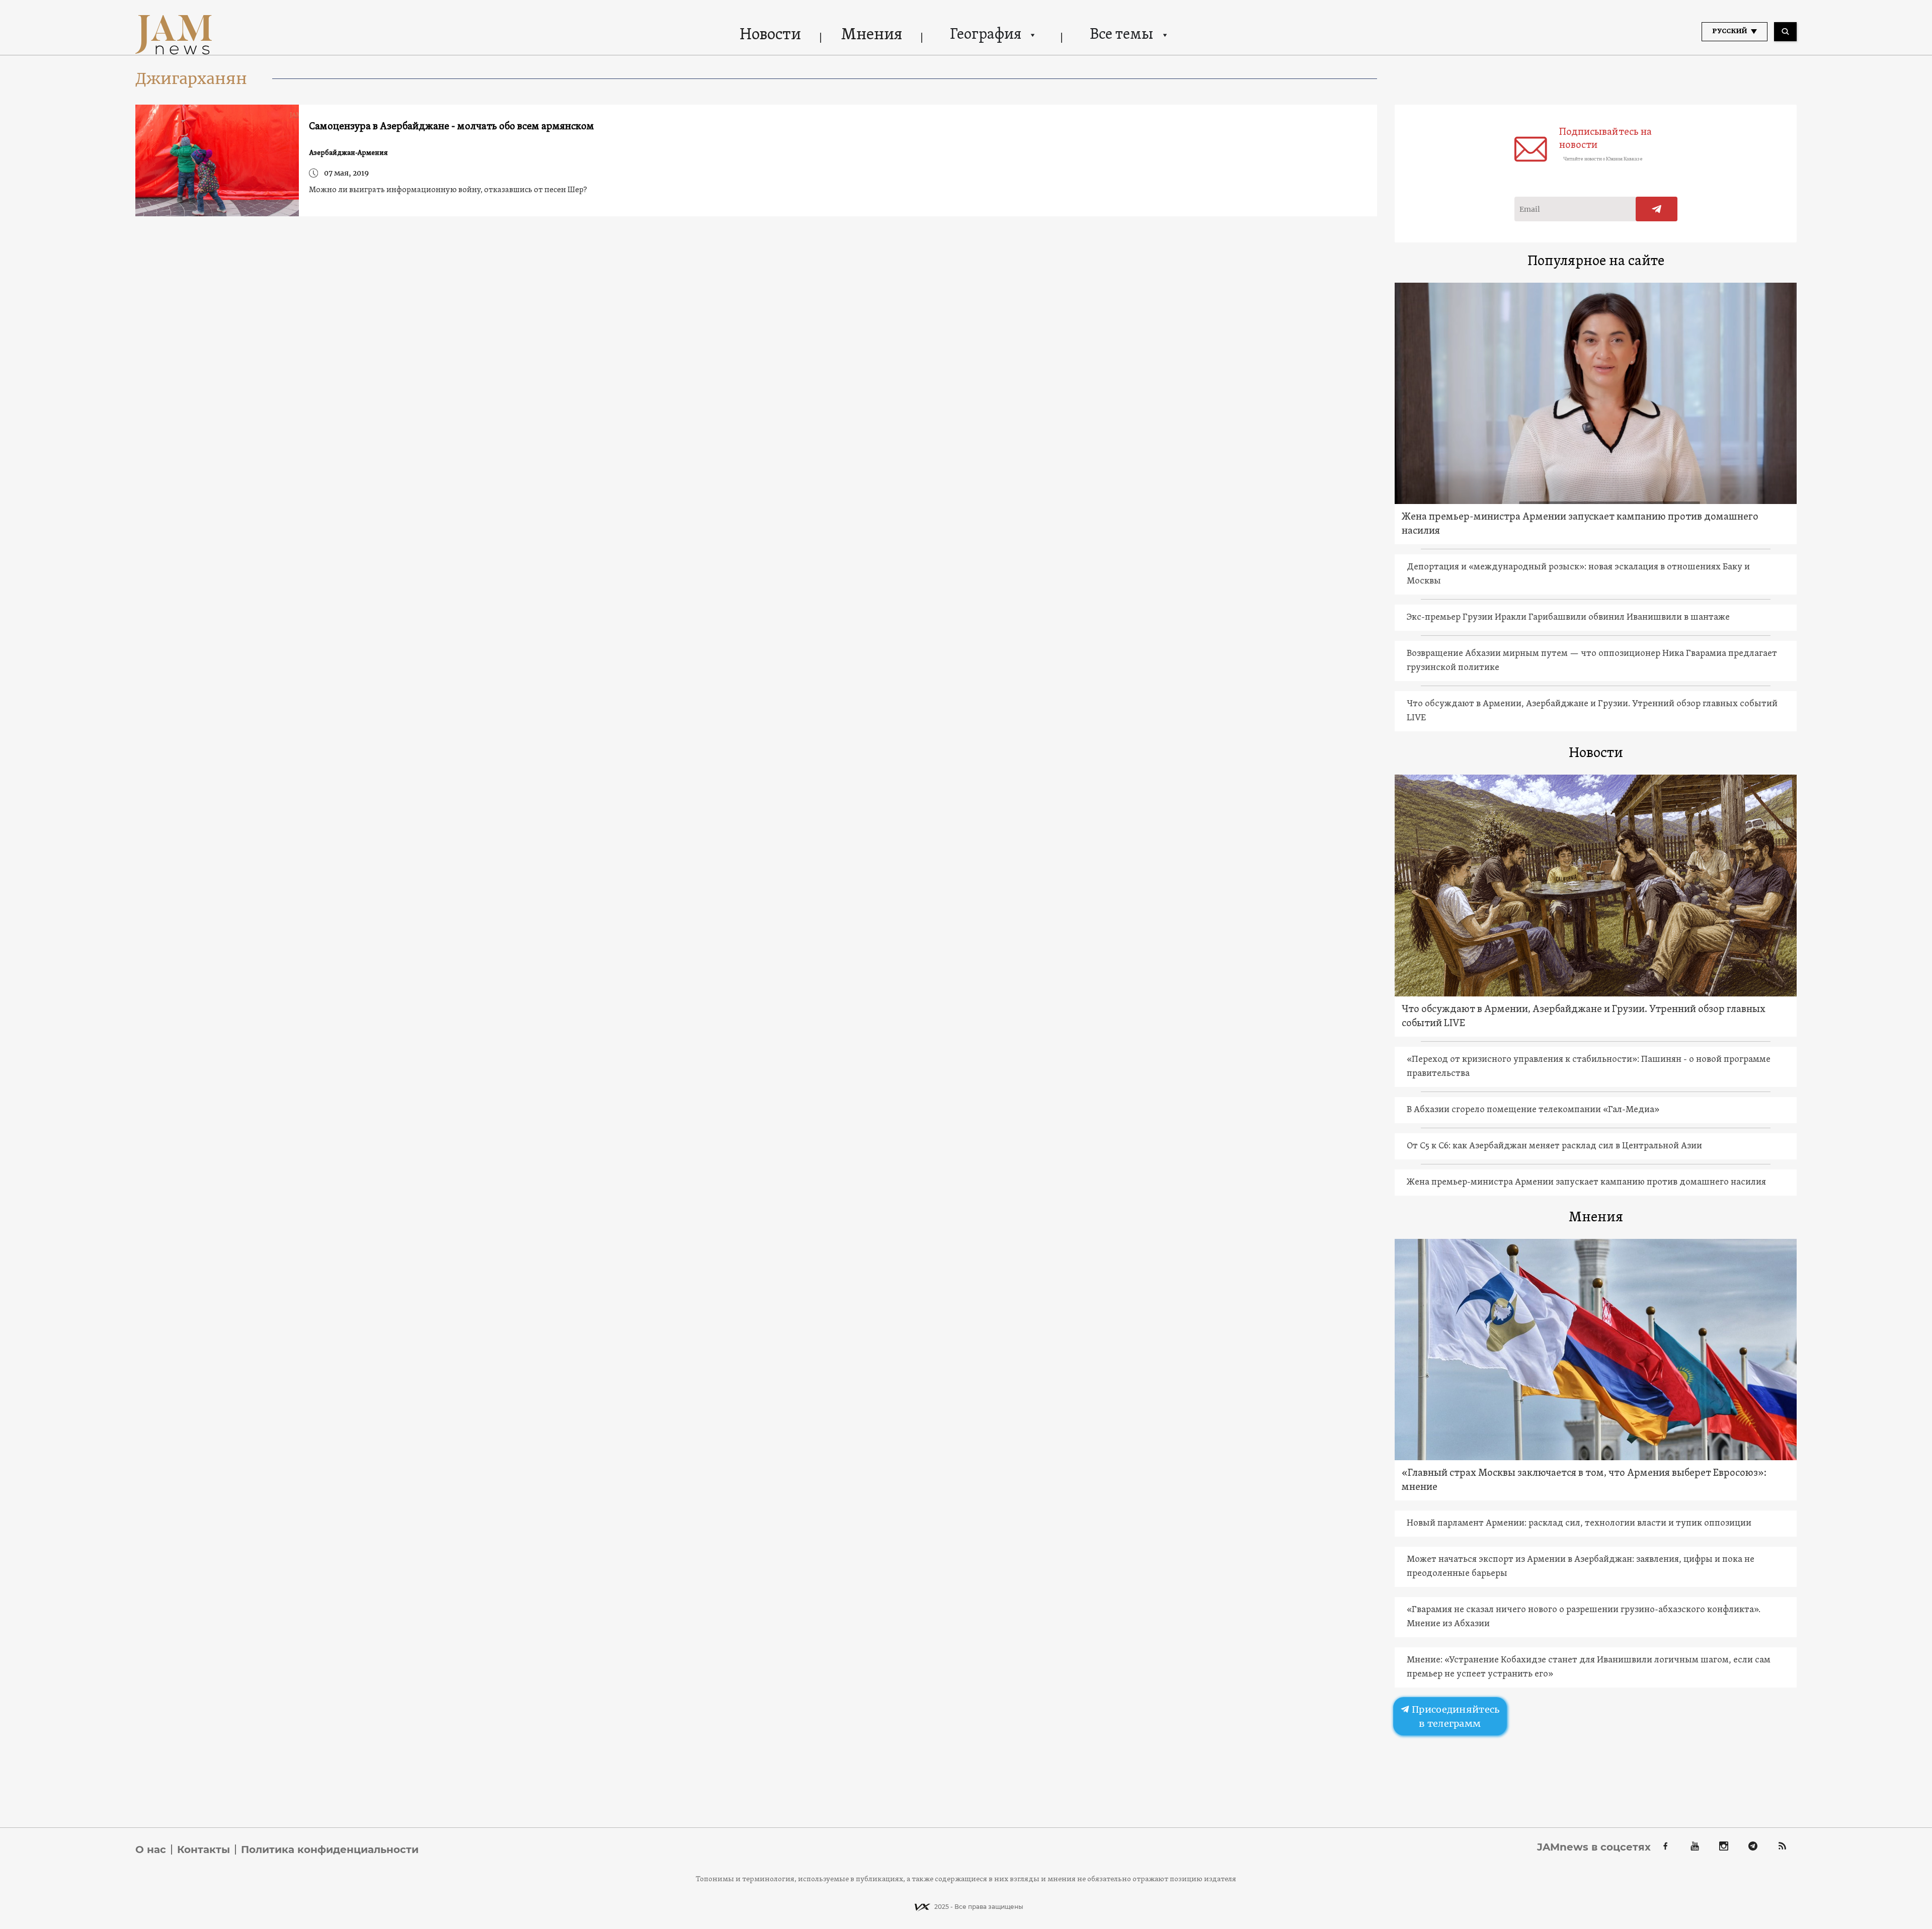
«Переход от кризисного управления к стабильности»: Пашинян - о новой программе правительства (1589, 1067)
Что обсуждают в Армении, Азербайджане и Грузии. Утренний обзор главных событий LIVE (1592, 711)
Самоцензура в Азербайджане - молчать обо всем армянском (452, 127)
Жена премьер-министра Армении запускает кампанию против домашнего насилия (1580, 524)
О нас (151, 1850)
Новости (770, 35)
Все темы (1121, 35)
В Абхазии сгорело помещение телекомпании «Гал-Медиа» (1533, 1110)
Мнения (872, 35)
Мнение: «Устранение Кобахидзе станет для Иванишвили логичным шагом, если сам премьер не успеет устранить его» (1589, 1667)
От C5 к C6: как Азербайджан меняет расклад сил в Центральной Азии (1554, 1146)
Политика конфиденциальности (330, 1850)
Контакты (204, 1850)
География (986, 35)
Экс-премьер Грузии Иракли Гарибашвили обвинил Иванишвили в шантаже (1568, 617)
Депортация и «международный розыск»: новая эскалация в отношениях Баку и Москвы (1578, 574)
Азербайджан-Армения (348, 153)
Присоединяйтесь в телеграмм (1455, 1716)
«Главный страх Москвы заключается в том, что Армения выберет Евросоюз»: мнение (1584, 1480)
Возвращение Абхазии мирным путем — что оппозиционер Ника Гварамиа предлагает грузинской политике (1592, 661)
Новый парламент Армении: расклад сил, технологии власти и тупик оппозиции (1579, 1523)
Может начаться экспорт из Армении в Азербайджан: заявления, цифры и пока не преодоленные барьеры (1581, 1567)
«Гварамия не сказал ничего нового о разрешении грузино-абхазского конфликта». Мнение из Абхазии (1584, 1617)
